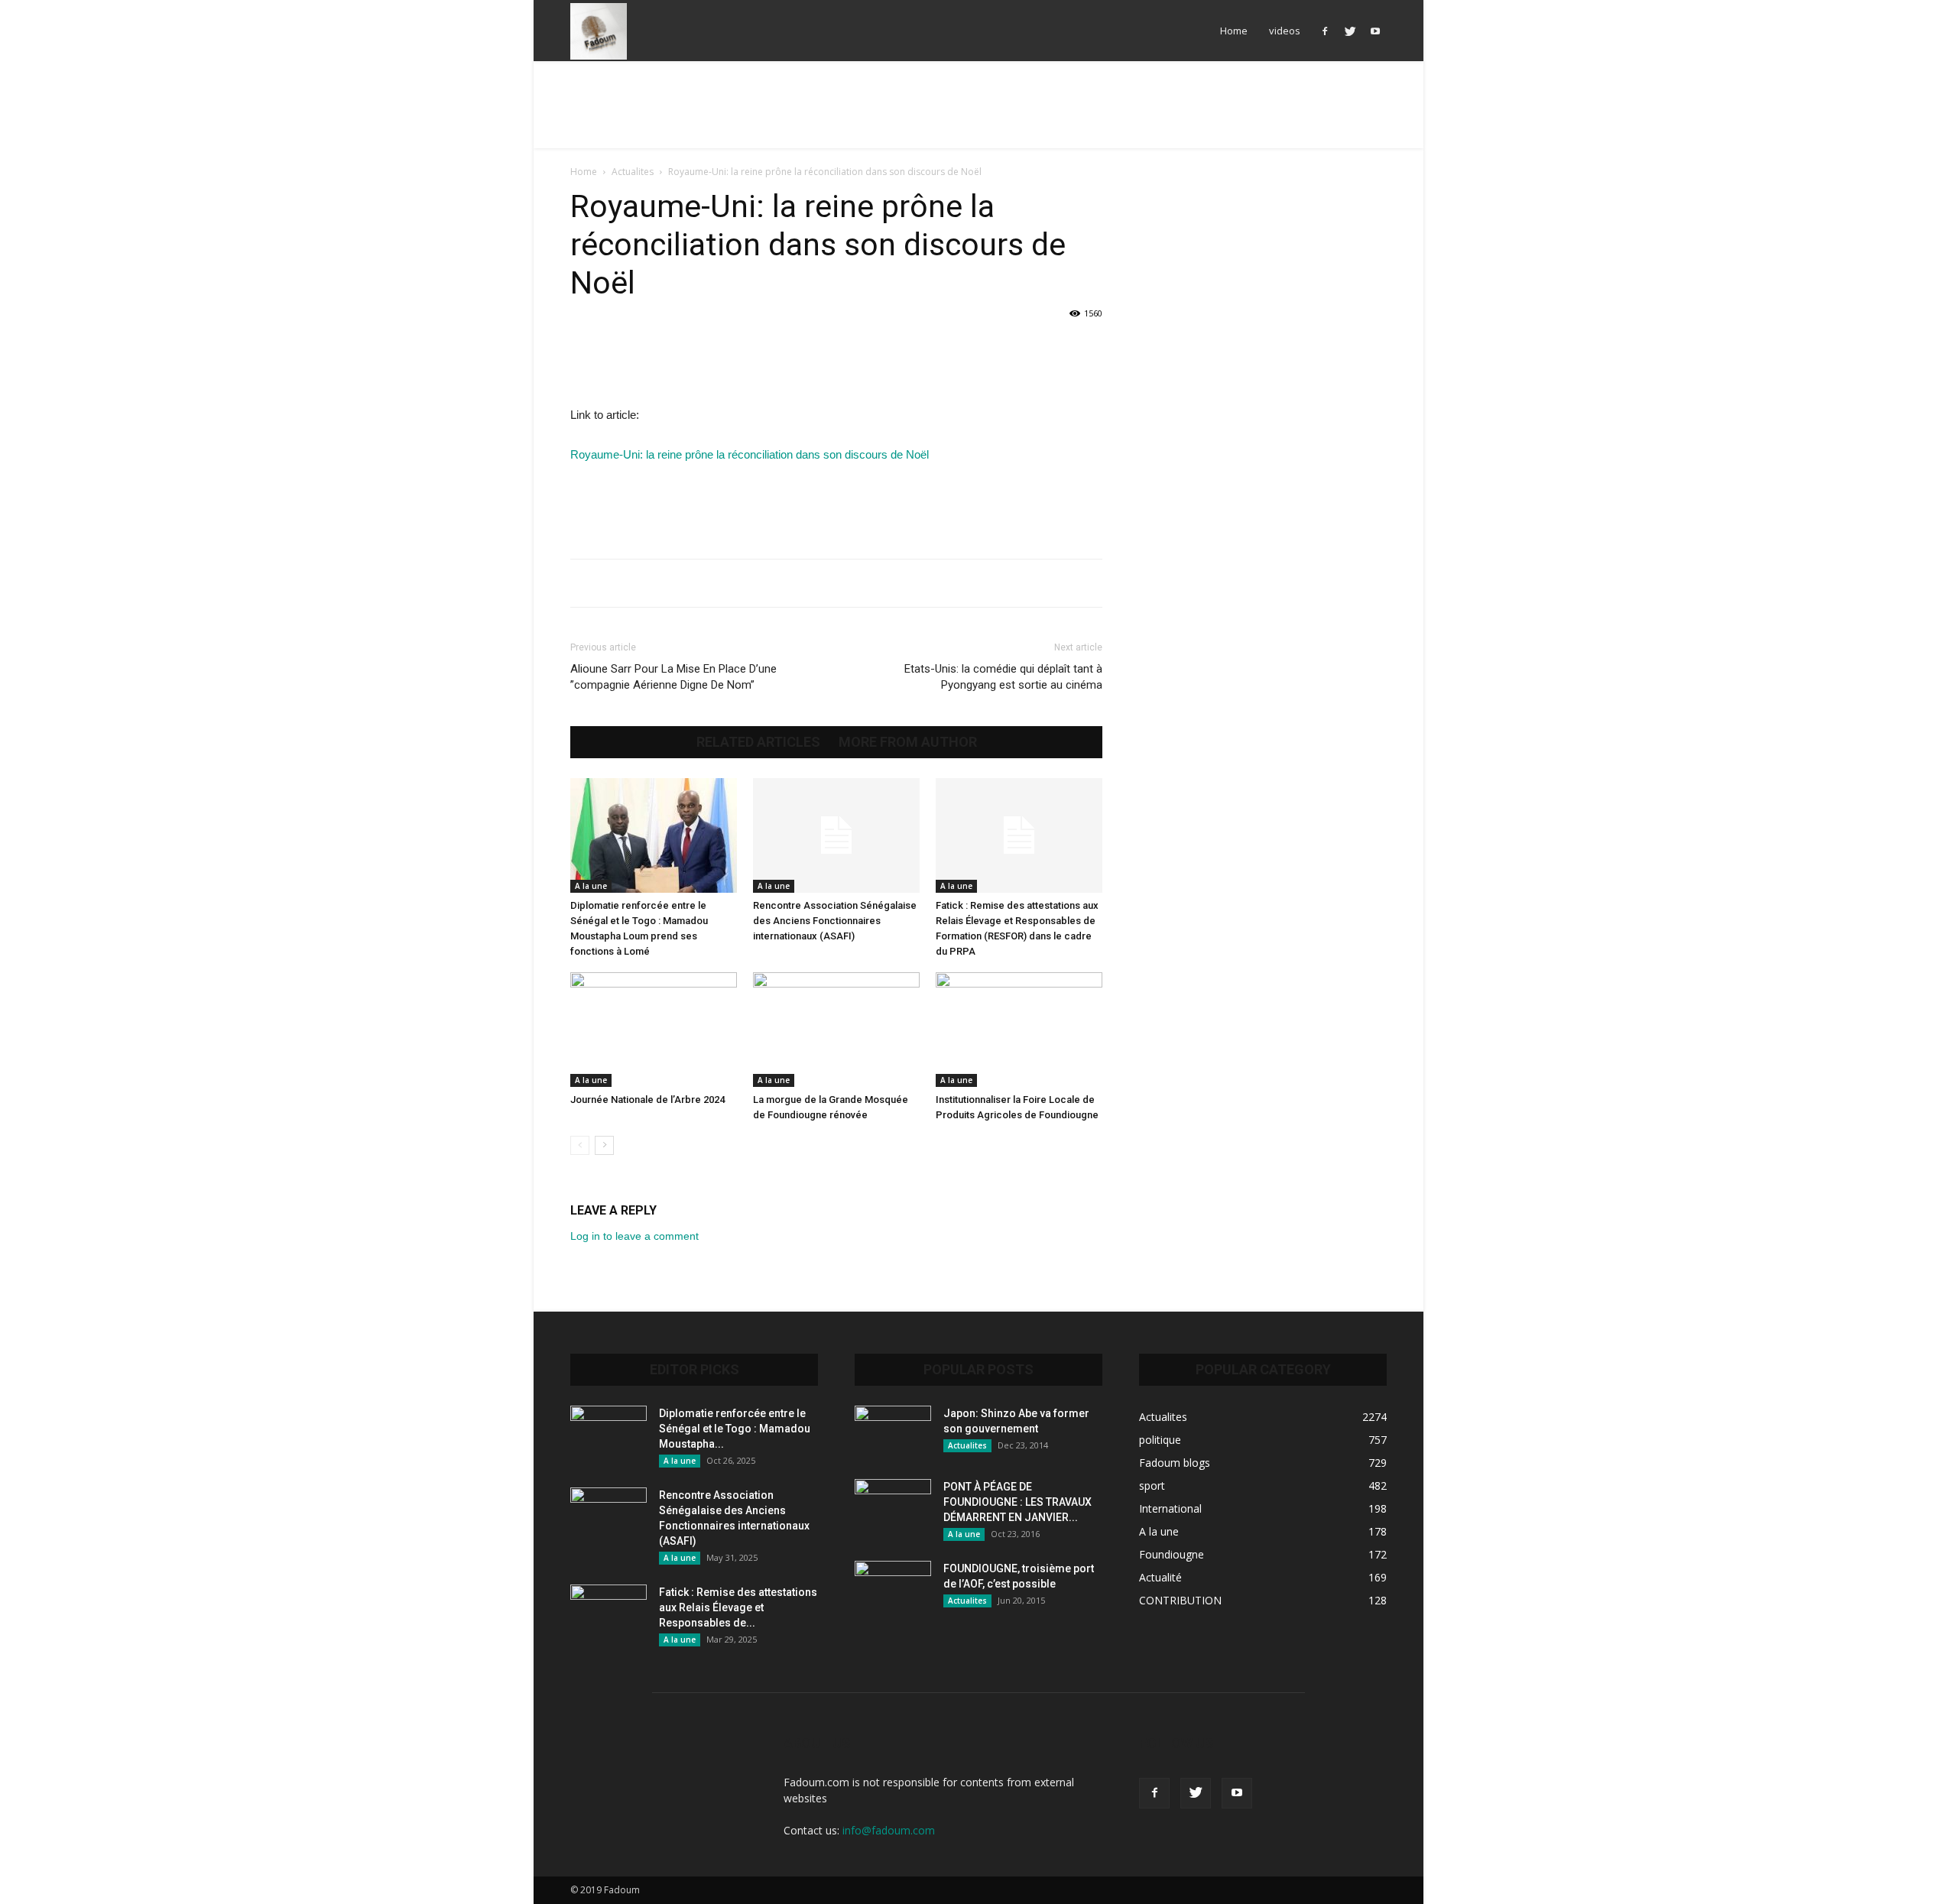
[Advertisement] (978, 114)
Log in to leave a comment (634, 1236)
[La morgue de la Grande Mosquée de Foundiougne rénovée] (836, 1030)
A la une (591, 886)
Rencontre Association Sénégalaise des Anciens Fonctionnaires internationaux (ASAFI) (835, 921)
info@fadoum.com (889, 1830)
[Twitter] (1350, 31)
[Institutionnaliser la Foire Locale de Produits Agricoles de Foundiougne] (1019, 1030)
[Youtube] (1375, 31)
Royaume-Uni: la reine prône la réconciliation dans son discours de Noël (750, 454)
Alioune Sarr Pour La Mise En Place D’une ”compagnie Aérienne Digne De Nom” (673, 677)
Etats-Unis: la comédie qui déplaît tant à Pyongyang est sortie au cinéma (1003, 677)
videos (1285, 31)
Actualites (633, 172)
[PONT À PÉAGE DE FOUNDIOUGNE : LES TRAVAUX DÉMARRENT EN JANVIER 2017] (893, 1506)
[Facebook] (1325, 31)
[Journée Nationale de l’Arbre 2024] (654, 1030)
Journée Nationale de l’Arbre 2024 (647, 1100)
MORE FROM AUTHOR (908, 742)
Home (1234, 31)
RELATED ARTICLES (758, 742)
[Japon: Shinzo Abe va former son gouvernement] (893, 1432)
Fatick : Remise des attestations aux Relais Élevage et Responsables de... (738, 1607)
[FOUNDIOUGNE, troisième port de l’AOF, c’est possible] (893, 1588)
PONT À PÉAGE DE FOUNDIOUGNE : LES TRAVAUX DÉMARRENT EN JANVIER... (1017, 1502)
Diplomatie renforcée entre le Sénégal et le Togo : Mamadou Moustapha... (735, 1429)
